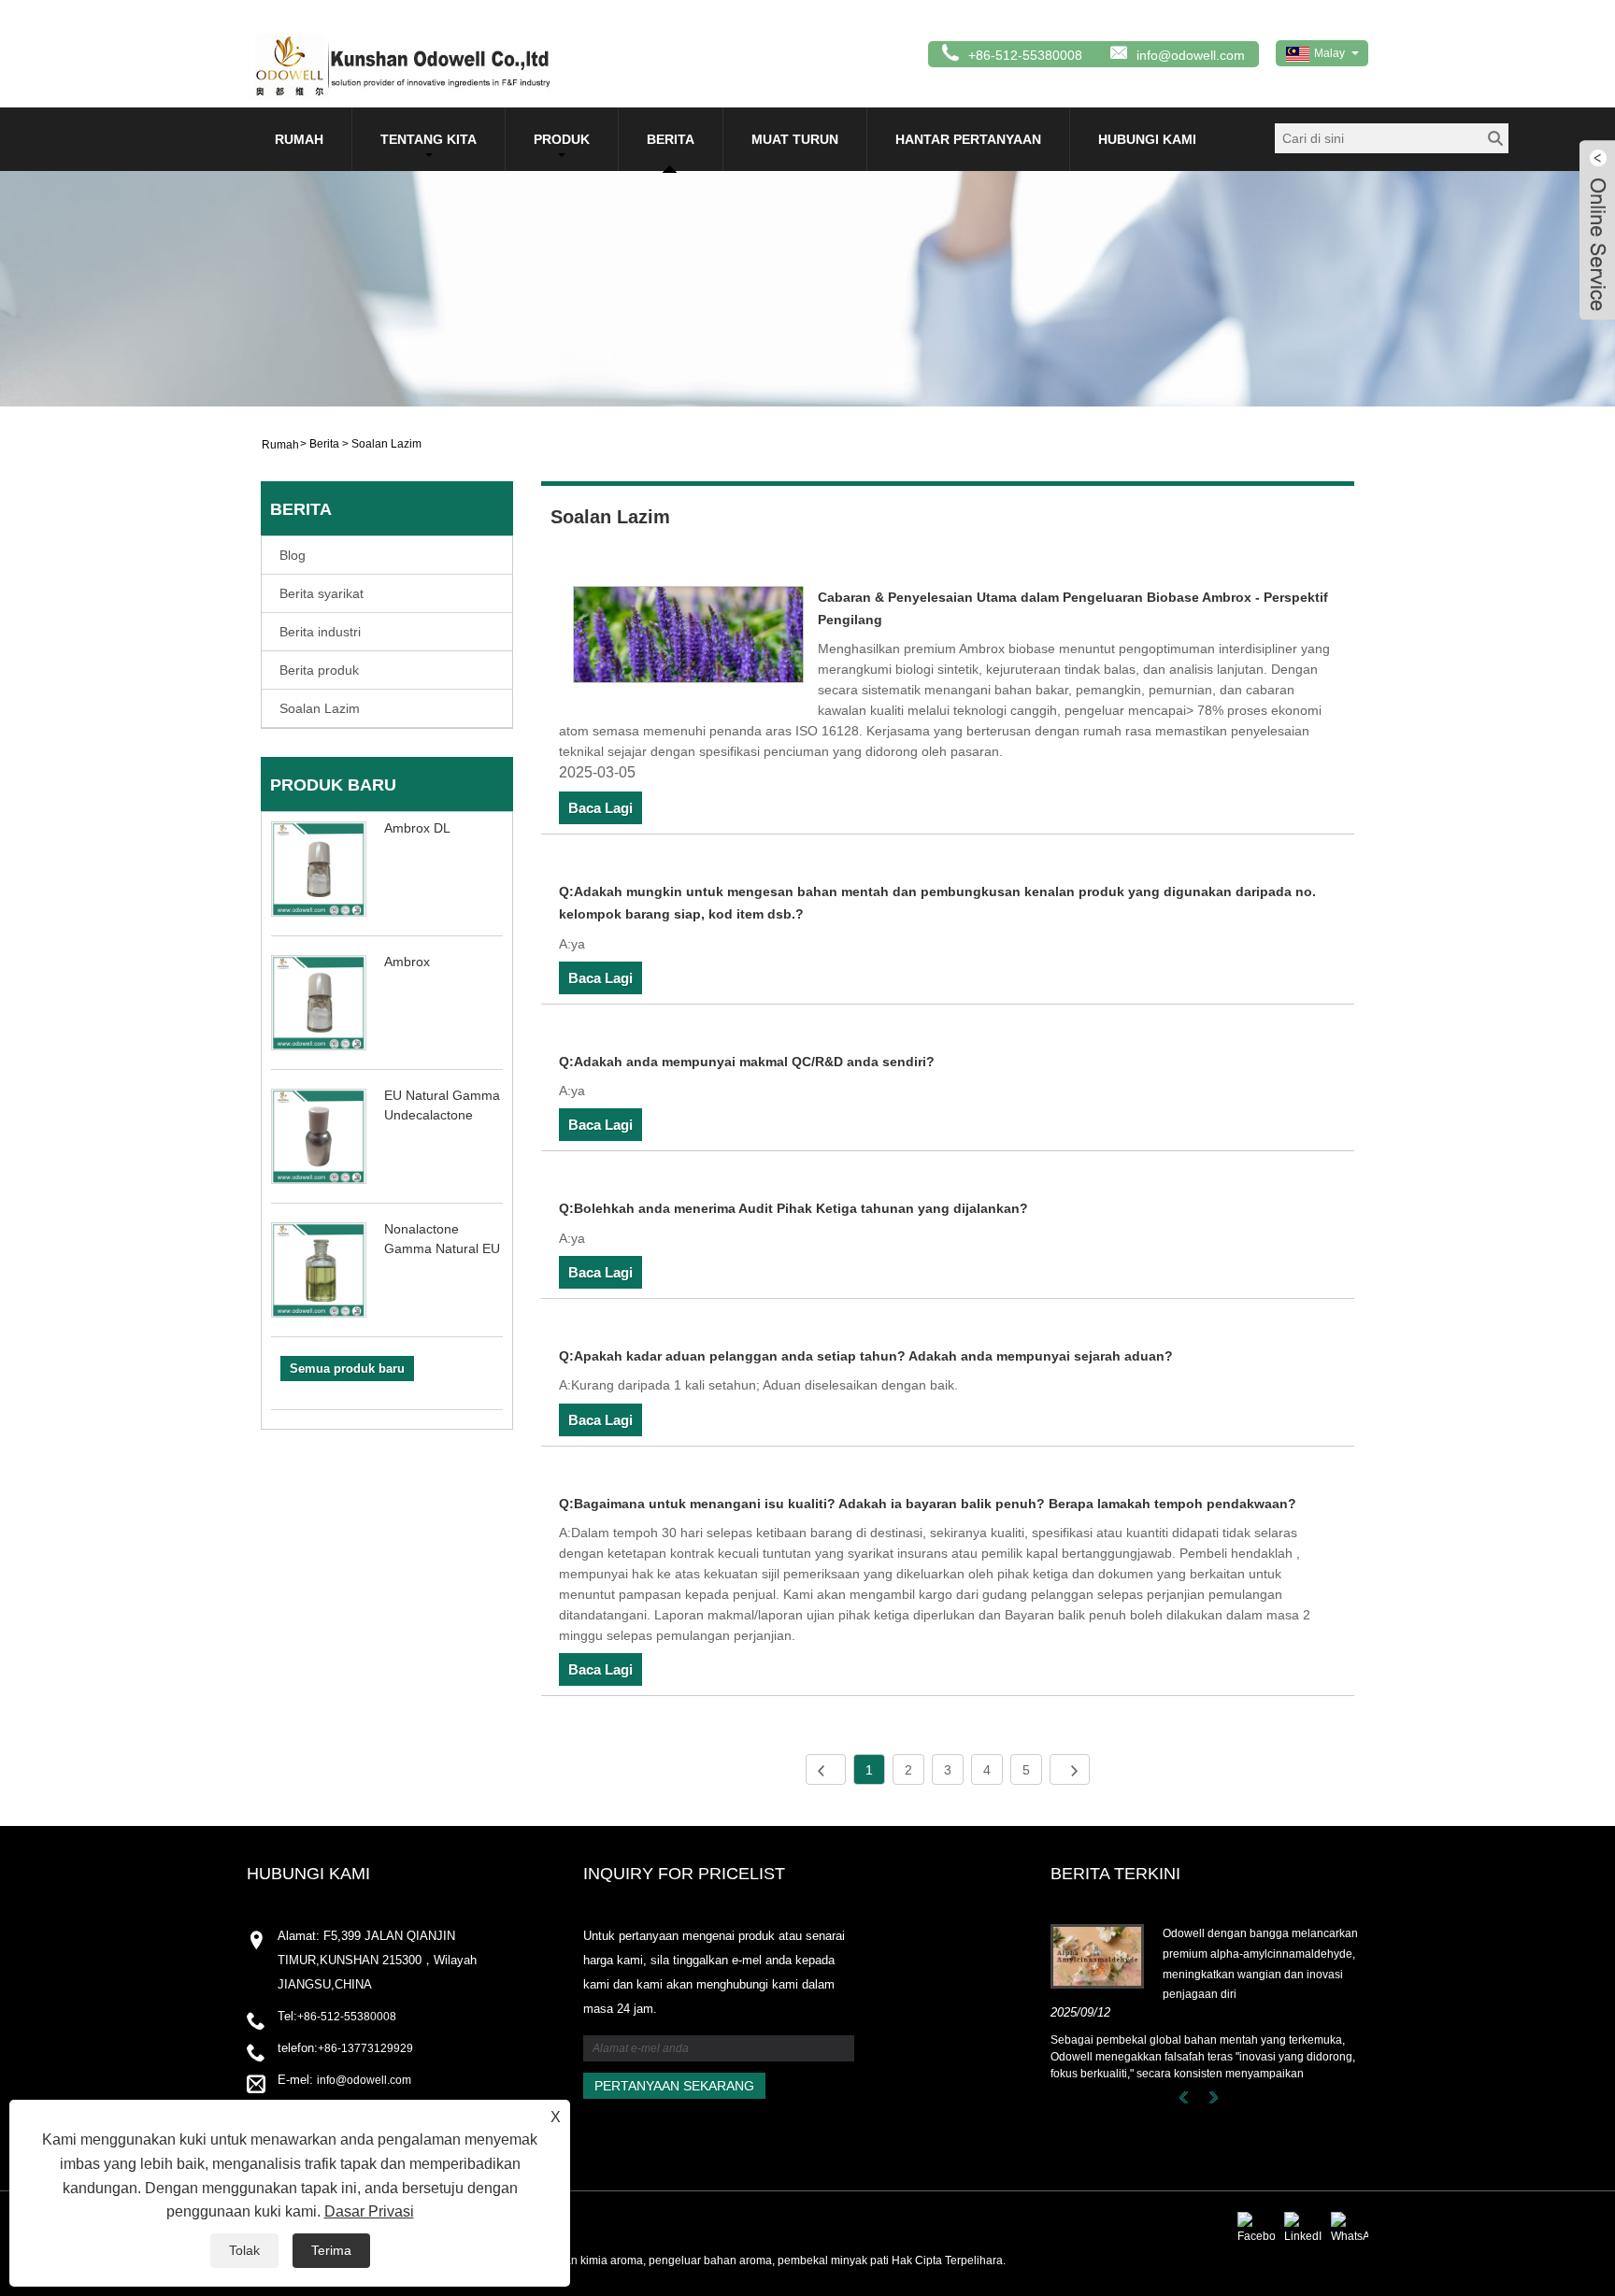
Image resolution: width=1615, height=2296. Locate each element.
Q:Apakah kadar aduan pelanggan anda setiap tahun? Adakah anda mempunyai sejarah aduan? (866, 1356)
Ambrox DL (417, 828)
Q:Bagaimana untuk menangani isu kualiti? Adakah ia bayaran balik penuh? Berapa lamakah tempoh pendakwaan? (928, 1504)
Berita (671, 139)
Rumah (299, 139)
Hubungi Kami (1147, 139)
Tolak (244, 2250)
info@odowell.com (1191, 55)
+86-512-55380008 (347, 2017)
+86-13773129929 (365, 2048)
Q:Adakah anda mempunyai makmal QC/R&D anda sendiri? (747, 1062)
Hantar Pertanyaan (968, 139)
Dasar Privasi (369, 2211)
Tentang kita (429, 139)
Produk (562, 139)
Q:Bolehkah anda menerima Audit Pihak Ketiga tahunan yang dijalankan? (793, 1208)
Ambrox (407, 962)
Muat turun (795, 139)
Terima (331, 2250)
